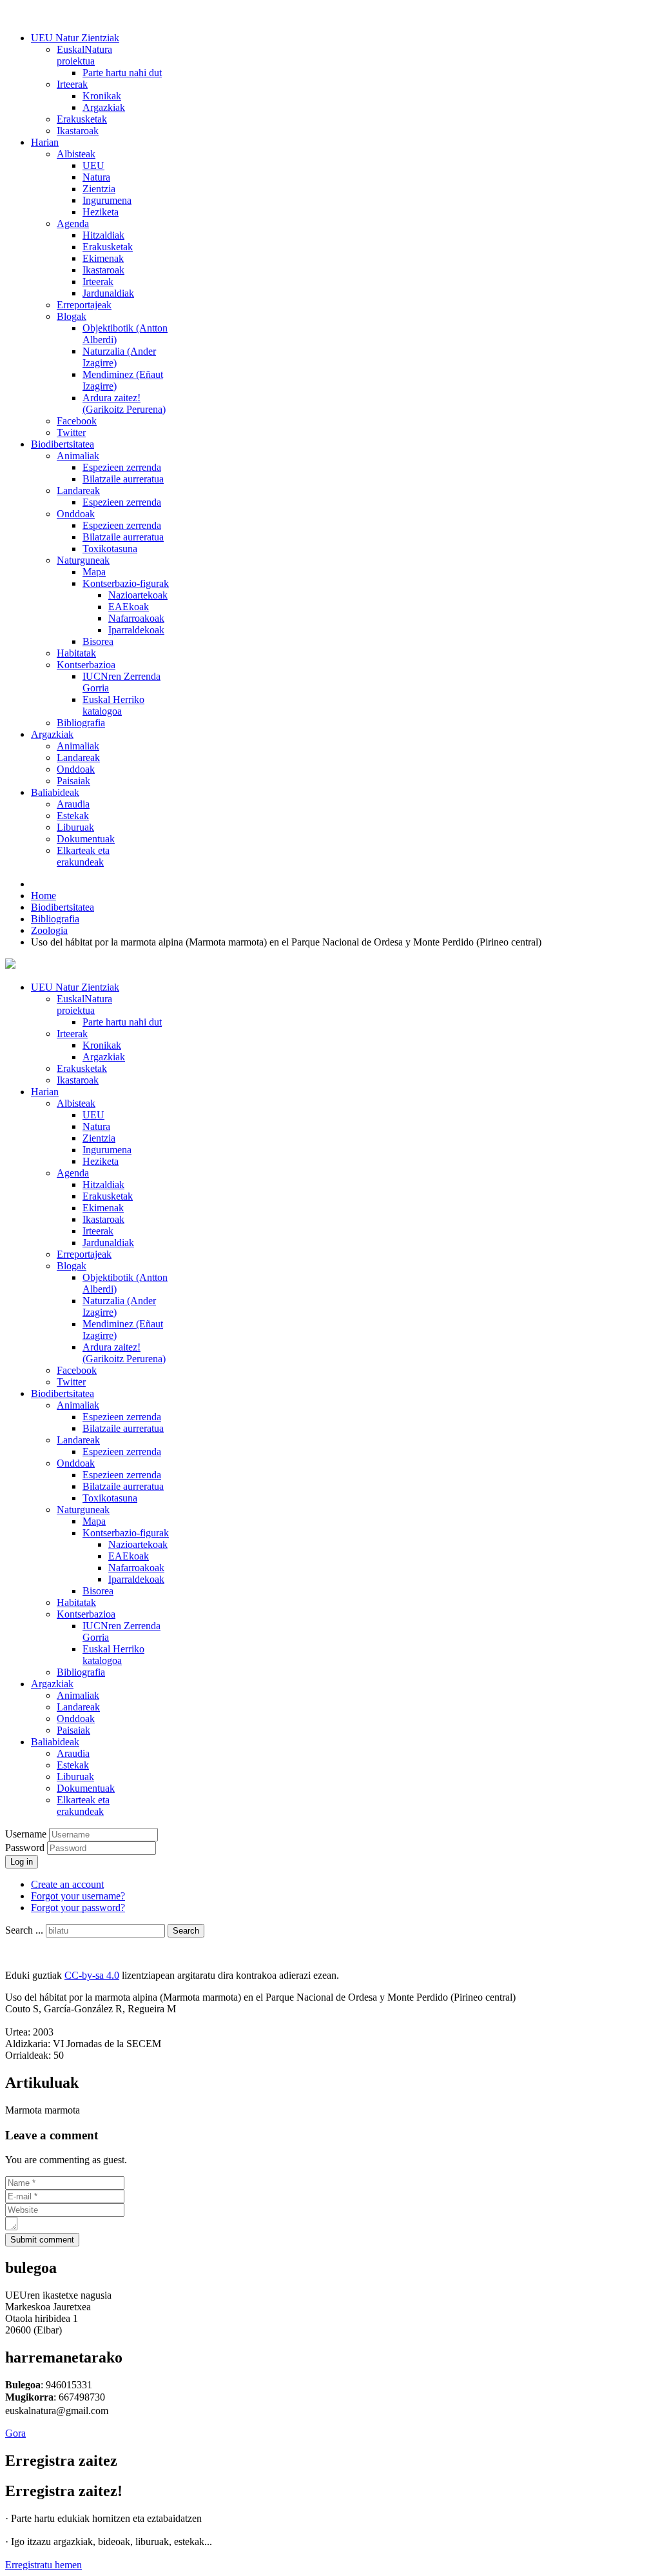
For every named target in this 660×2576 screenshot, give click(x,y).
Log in (22, 1862)
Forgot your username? (78, 1896)
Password (26, 1848)
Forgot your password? (78, 1907)
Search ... (24, 1930)
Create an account (67, 1884)
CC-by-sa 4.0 (92, 1975)
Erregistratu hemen (44, 2565)
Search (186, 1931)
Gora (15, 2433)
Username (26, 1834)
